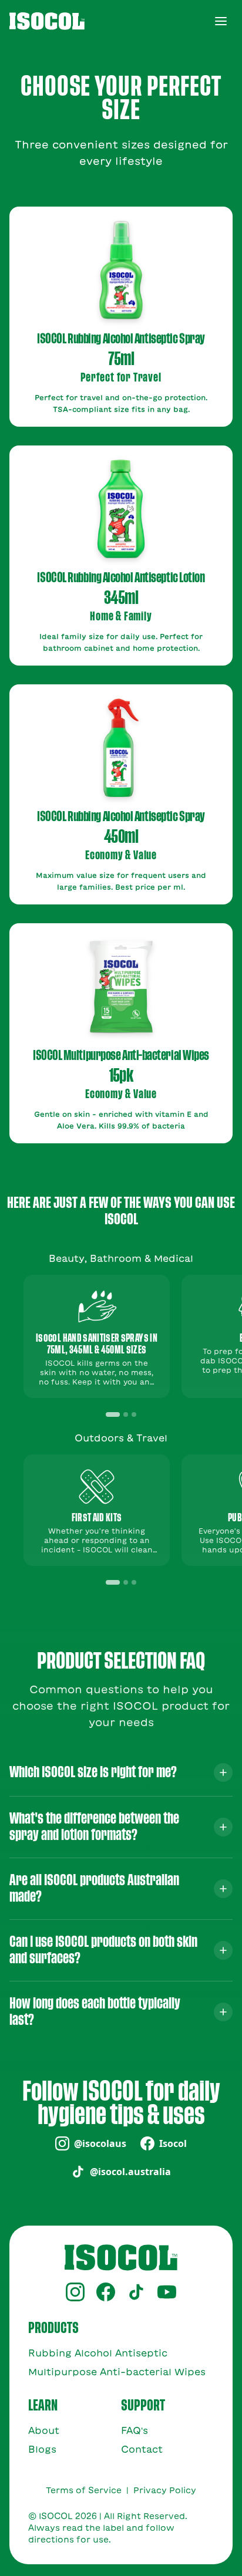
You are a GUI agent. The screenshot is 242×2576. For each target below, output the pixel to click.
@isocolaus (100, 2143)
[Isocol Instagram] (75, 2292)
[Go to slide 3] (134, 1414)
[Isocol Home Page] (47, 21)
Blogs (42, 2449)
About (44, 2430)
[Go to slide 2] (126, 1414)
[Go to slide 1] (113, 1414)
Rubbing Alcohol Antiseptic (98, 2353)
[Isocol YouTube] (167, 2292)
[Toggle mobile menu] (221, 21)
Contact (142, 2449)
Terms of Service (84, 2490)
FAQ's (135, 2430)
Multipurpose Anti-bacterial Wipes (117, 2372)
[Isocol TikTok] (136, 2292)
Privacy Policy (165, 2490)
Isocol (173, 2143)
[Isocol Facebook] (106, 2292)
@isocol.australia (130, 2172)
